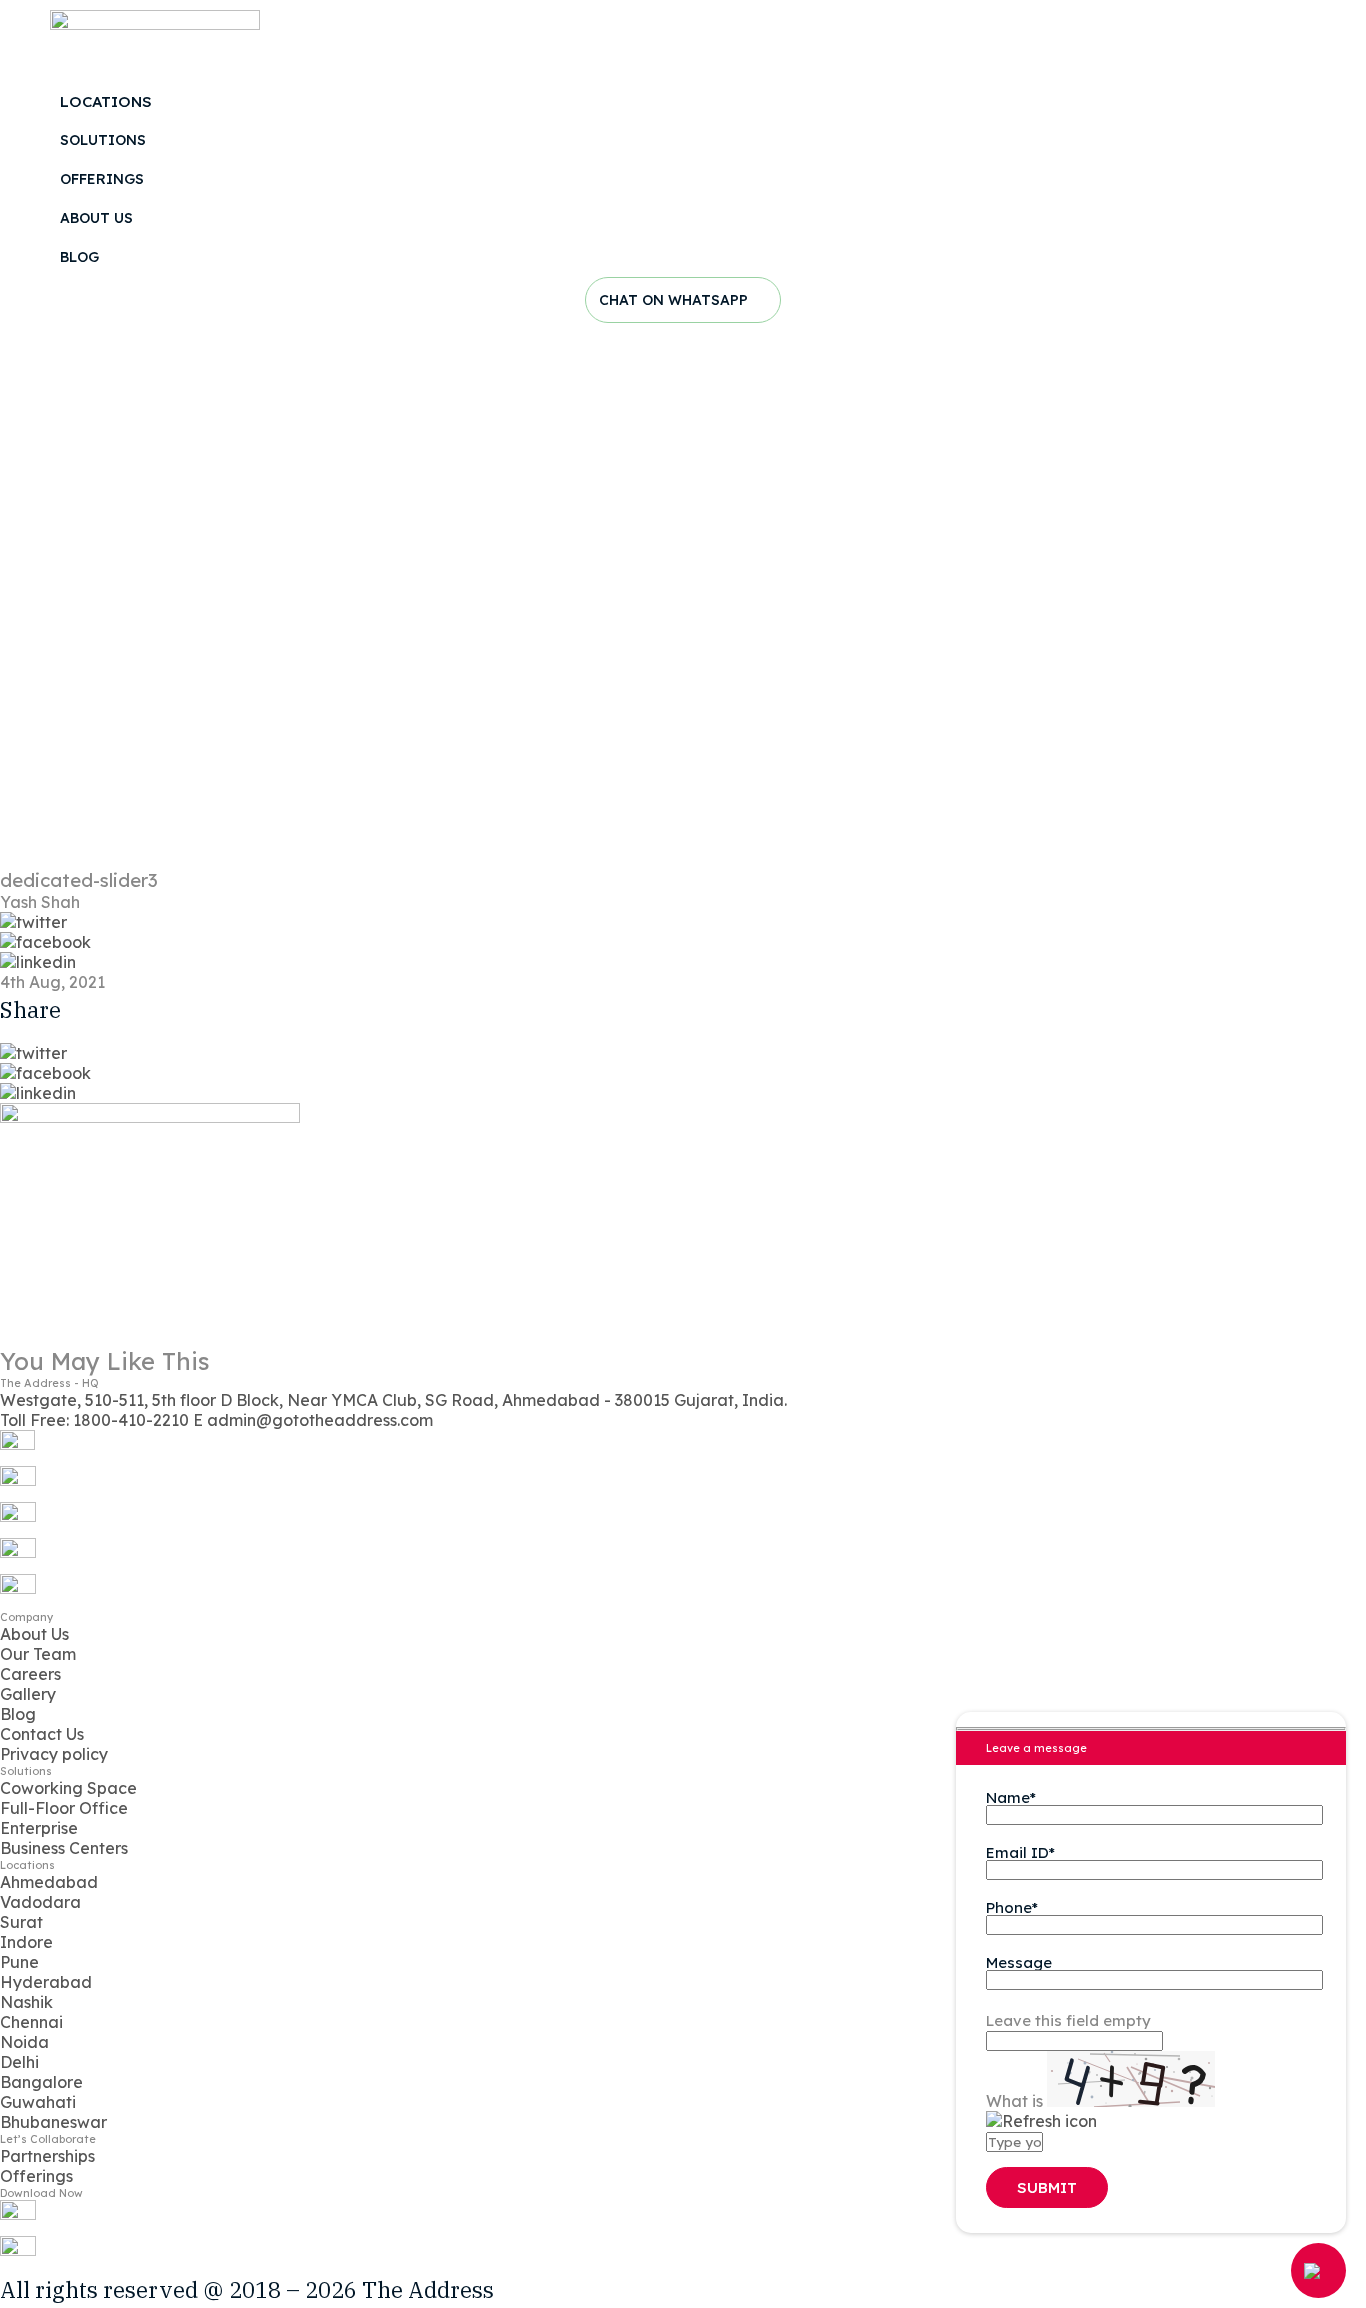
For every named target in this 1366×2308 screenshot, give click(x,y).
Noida (24, 2042)
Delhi (19, 2062)
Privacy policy (54, 1754)
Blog (79, 257)
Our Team (38, 1654)
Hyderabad (46, 1982)
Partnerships (47, 2156)
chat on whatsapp (675, 300)
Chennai (31, 2022)
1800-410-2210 (96, 1420)
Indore (26, 1942)
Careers (30, 1674)
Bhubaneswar (53, 2122)
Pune (19, 1962)
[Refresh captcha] (1041, 2121)
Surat (21, 1922)
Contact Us (42, 1734)
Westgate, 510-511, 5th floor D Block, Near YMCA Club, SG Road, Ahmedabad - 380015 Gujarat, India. (393, 1400)
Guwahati (38, 2102)
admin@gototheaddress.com (313, 1420)
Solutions (103, 140)
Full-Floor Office (64, 1808)
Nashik (26, 2002)
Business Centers (64, 1848)
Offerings (102, 179)
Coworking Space (68, 1788)
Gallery (28, 1694)
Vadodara (40, 1902)
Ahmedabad (49, 1882)
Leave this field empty (1068, 2020)
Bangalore (41, 2082)
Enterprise (39, 1828)
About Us (96, 218)
